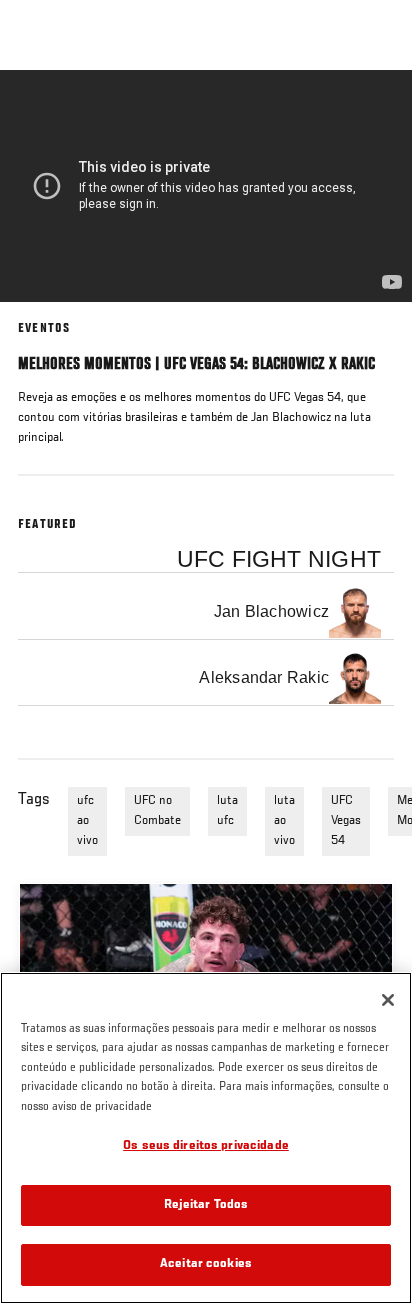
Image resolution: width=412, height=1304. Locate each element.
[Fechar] (388, 1000)
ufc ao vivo (87, 821)
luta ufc (227, 811)
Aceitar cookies (206, 1264)
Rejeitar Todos (206, 1205)
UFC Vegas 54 (346, 821)
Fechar (376, 108)
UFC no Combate (157, 811)
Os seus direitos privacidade (206, 1146)
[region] (206, 1138)
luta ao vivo (284, 821)
